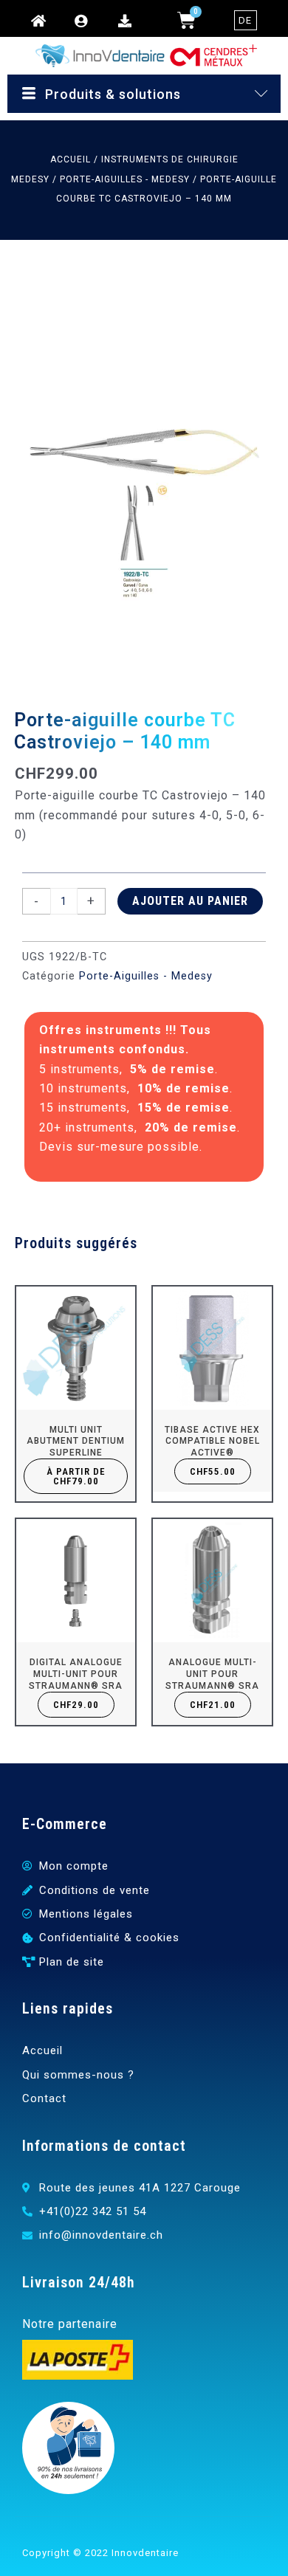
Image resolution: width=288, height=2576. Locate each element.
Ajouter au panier (190, 901)
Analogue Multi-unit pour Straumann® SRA (212, 1674)
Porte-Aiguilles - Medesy (125, 179)
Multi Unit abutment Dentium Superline (76, 1441)
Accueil (71, 159)
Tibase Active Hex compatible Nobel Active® (212, 1441)
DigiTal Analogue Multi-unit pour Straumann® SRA (76, 1674)
